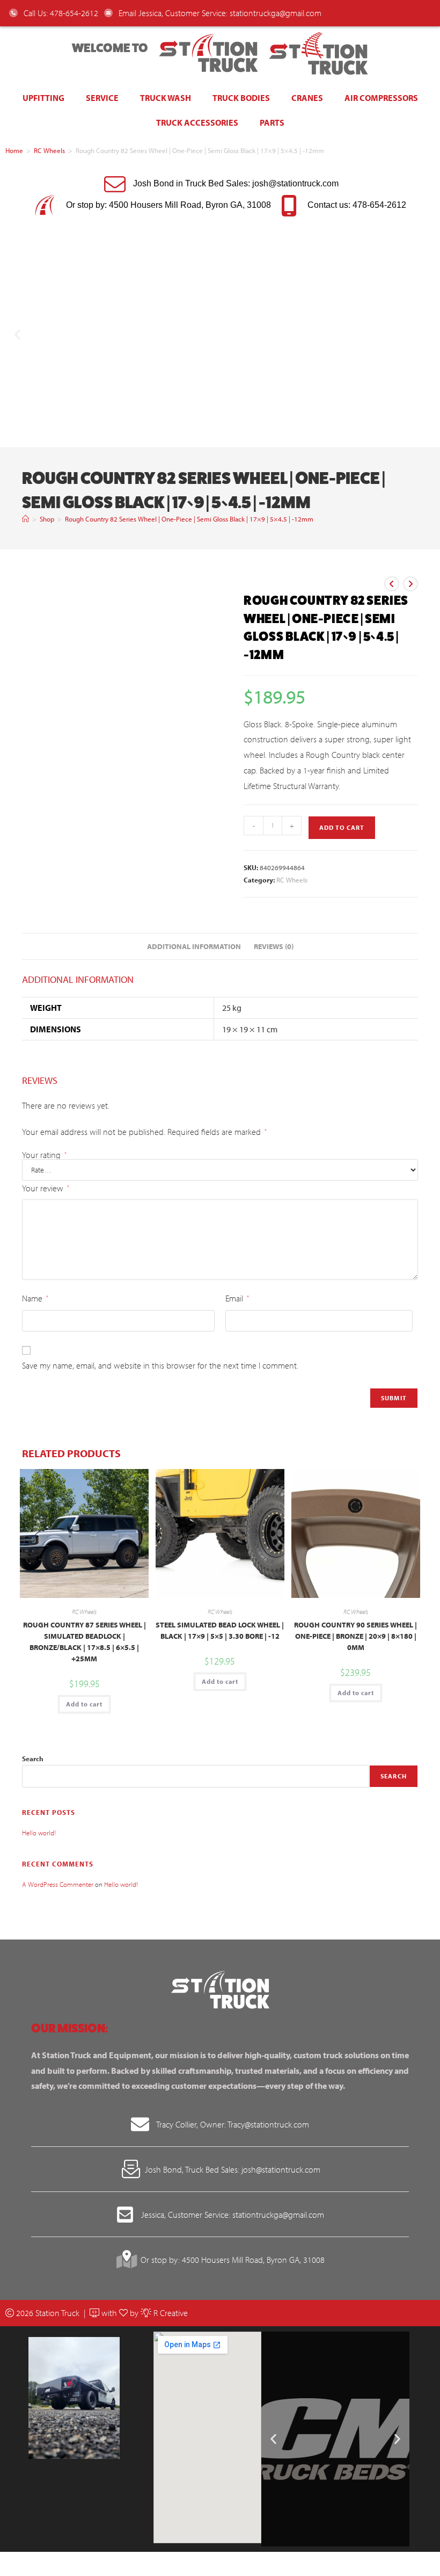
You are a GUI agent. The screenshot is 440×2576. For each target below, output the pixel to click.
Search (33, 1759)
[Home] (25, 519)
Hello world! (39, 1833)
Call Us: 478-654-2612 (60, 13)
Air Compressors (381, 98)
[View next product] (410, 584)
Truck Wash (166, 98)
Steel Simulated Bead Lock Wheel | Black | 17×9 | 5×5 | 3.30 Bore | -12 (220, 1630)
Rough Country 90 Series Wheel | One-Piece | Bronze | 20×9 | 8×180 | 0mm (355, 1636)
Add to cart (342, 827)
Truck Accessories (197, 122)
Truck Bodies (241, 98)
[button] (17, 334)
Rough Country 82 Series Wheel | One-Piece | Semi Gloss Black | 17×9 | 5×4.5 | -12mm (189, 519)
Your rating (44, 1155)
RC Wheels (49, 150)
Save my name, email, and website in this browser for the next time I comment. (160, 1365)
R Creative (170, 2313)
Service (102, 98)
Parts (272, 122)
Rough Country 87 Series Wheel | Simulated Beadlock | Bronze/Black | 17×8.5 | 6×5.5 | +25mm (85, 1642)
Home (14, 150)
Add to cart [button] (84, 1704)
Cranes (307, 98)
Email (237, 1298)
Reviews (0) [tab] (274, 946)
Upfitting (43, 98)
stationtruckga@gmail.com (276, 13)
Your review (46, 1188)
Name (35, 1298)
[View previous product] (392, 584)
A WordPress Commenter (58, 1884)
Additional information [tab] (194, 946)
